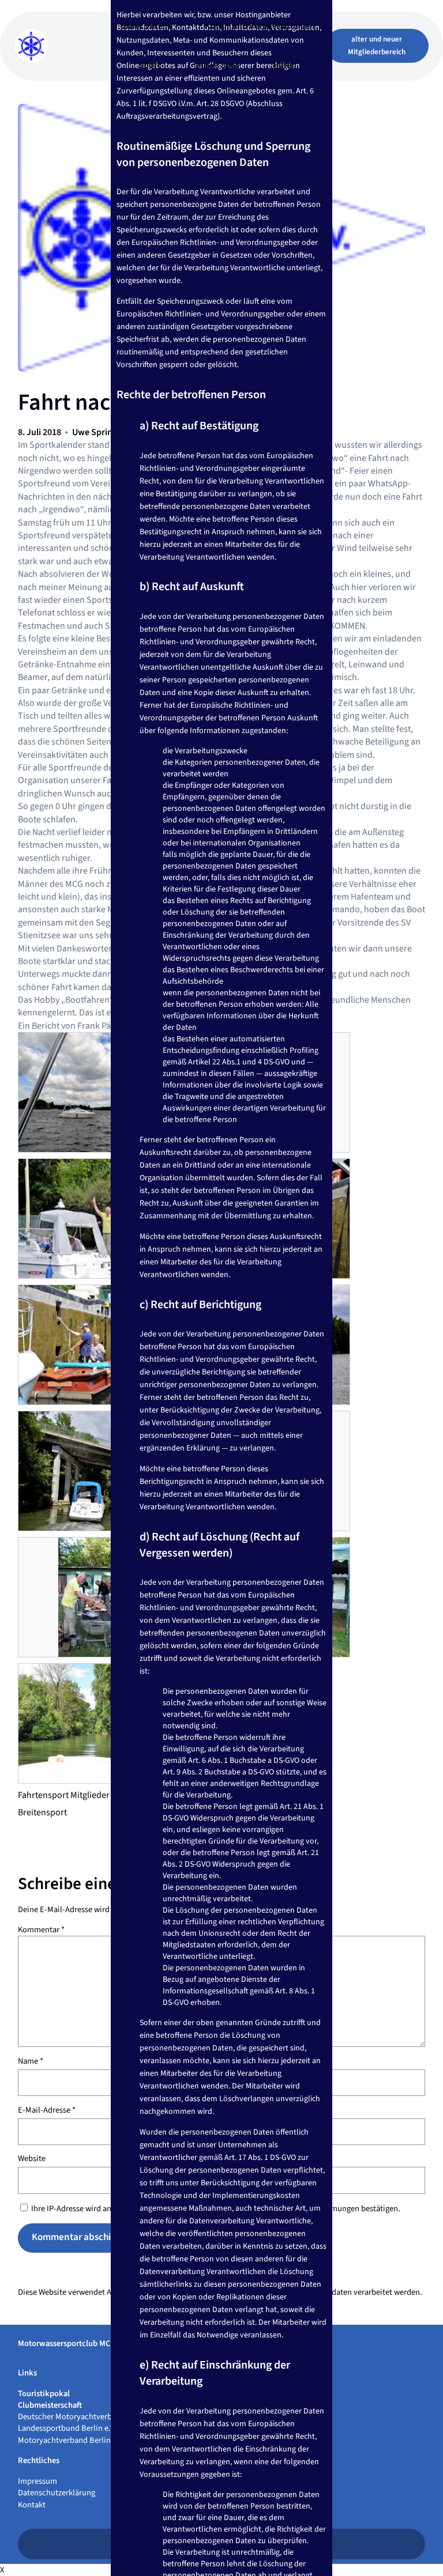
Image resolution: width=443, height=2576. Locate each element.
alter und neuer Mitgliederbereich (377, 46)
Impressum (37, 2481)
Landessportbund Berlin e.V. (67, 2428)
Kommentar (41, 1930)
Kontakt (32, 2505)
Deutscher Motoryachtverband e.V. (78, 2417)
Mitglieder (90, 1795)
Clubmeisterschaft (50, 2405)
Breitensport (42, 1812)
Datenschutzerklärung (57, 2493)
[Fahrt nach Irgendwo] (98, 1092)
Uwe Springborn (104, 432)
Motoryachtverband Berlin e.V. (71, 2440)
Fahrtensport (43, 1795)
